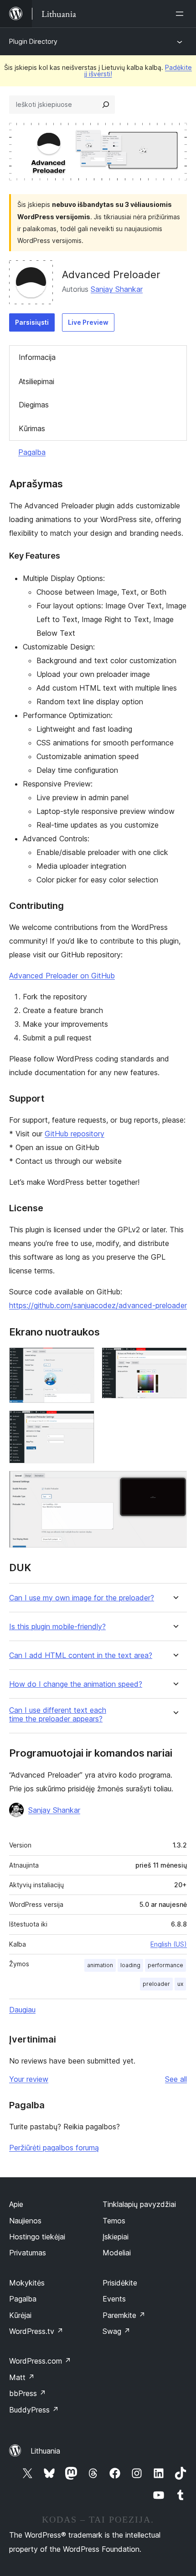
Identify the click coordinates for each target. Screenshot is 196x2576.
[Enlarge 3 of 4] (82, 1423)
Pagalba (32, 452)
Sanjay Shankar (117, 289)
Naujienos (25, 2221)
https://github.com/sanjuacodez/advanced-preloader (98, 1305)
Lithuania (45, 2451)
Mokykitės (27, 2283)
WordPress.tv (36, 2331)
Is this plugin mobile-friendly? (57, 1627)
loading (130, 1965)
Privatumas (28, 2253)
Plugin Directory (33, 41)
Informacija (37, 357)
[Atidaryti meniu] (181, 14)
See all (176, 2079)
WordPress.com (40, 2361)
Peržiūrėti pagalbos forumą (54, 2148)
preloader (156, 1984)
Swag (116, 2331)
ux (180, 1984)
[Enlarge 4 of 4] (175, 1483)
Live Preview (88, 322)
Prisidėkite (120, 2283)
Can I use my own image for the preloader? (82, 1598)
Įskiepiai (116, 2237)
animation (100, 1965)
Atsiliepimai (36, 381)
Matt (22, 2377)
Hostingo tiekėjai (37, 2237)
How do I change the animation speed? (76, 1684)
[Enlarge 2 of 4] (175, 1360)
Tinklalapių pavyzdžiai (139, 2204)
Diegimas (34, 405)
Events (114, 2299)
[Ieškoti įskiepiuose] (106, 105)
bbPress (28, 2393)
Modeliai (117, 2253)
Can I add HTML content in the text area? (81, 1655)
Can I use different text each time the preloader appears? (58, 1715)
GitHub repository (75, 1134)
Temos (114, 2221)
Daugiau (22, 2010)
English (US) (169, 1944)
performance (165, 1965)
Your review (29, 2079)
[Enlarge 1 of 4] (82, 1360)
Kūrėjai (20, 2315)
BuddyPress (34, 2410)
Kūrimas (32, 428)
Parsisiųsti (32, 322)
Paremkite (124, 2315)
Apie (16, 2204)
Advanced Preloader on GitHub (62, 976)
